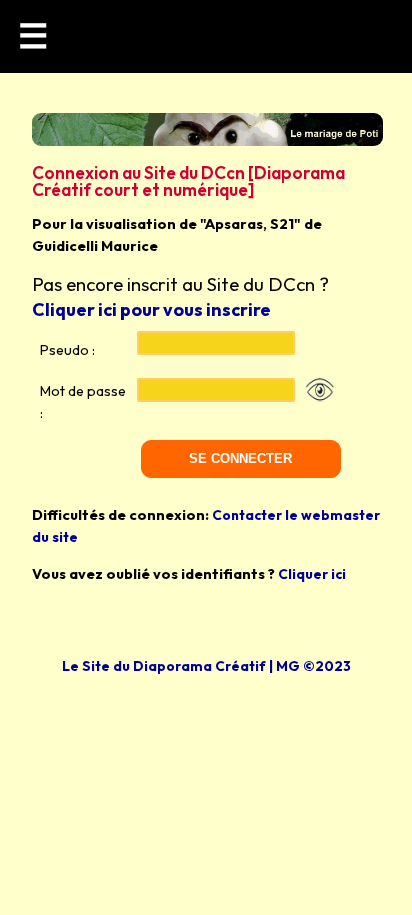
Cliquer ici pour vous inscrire (151, 309)
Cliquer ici (312, 574)
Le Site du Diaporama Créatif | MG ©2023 (206, 666)
